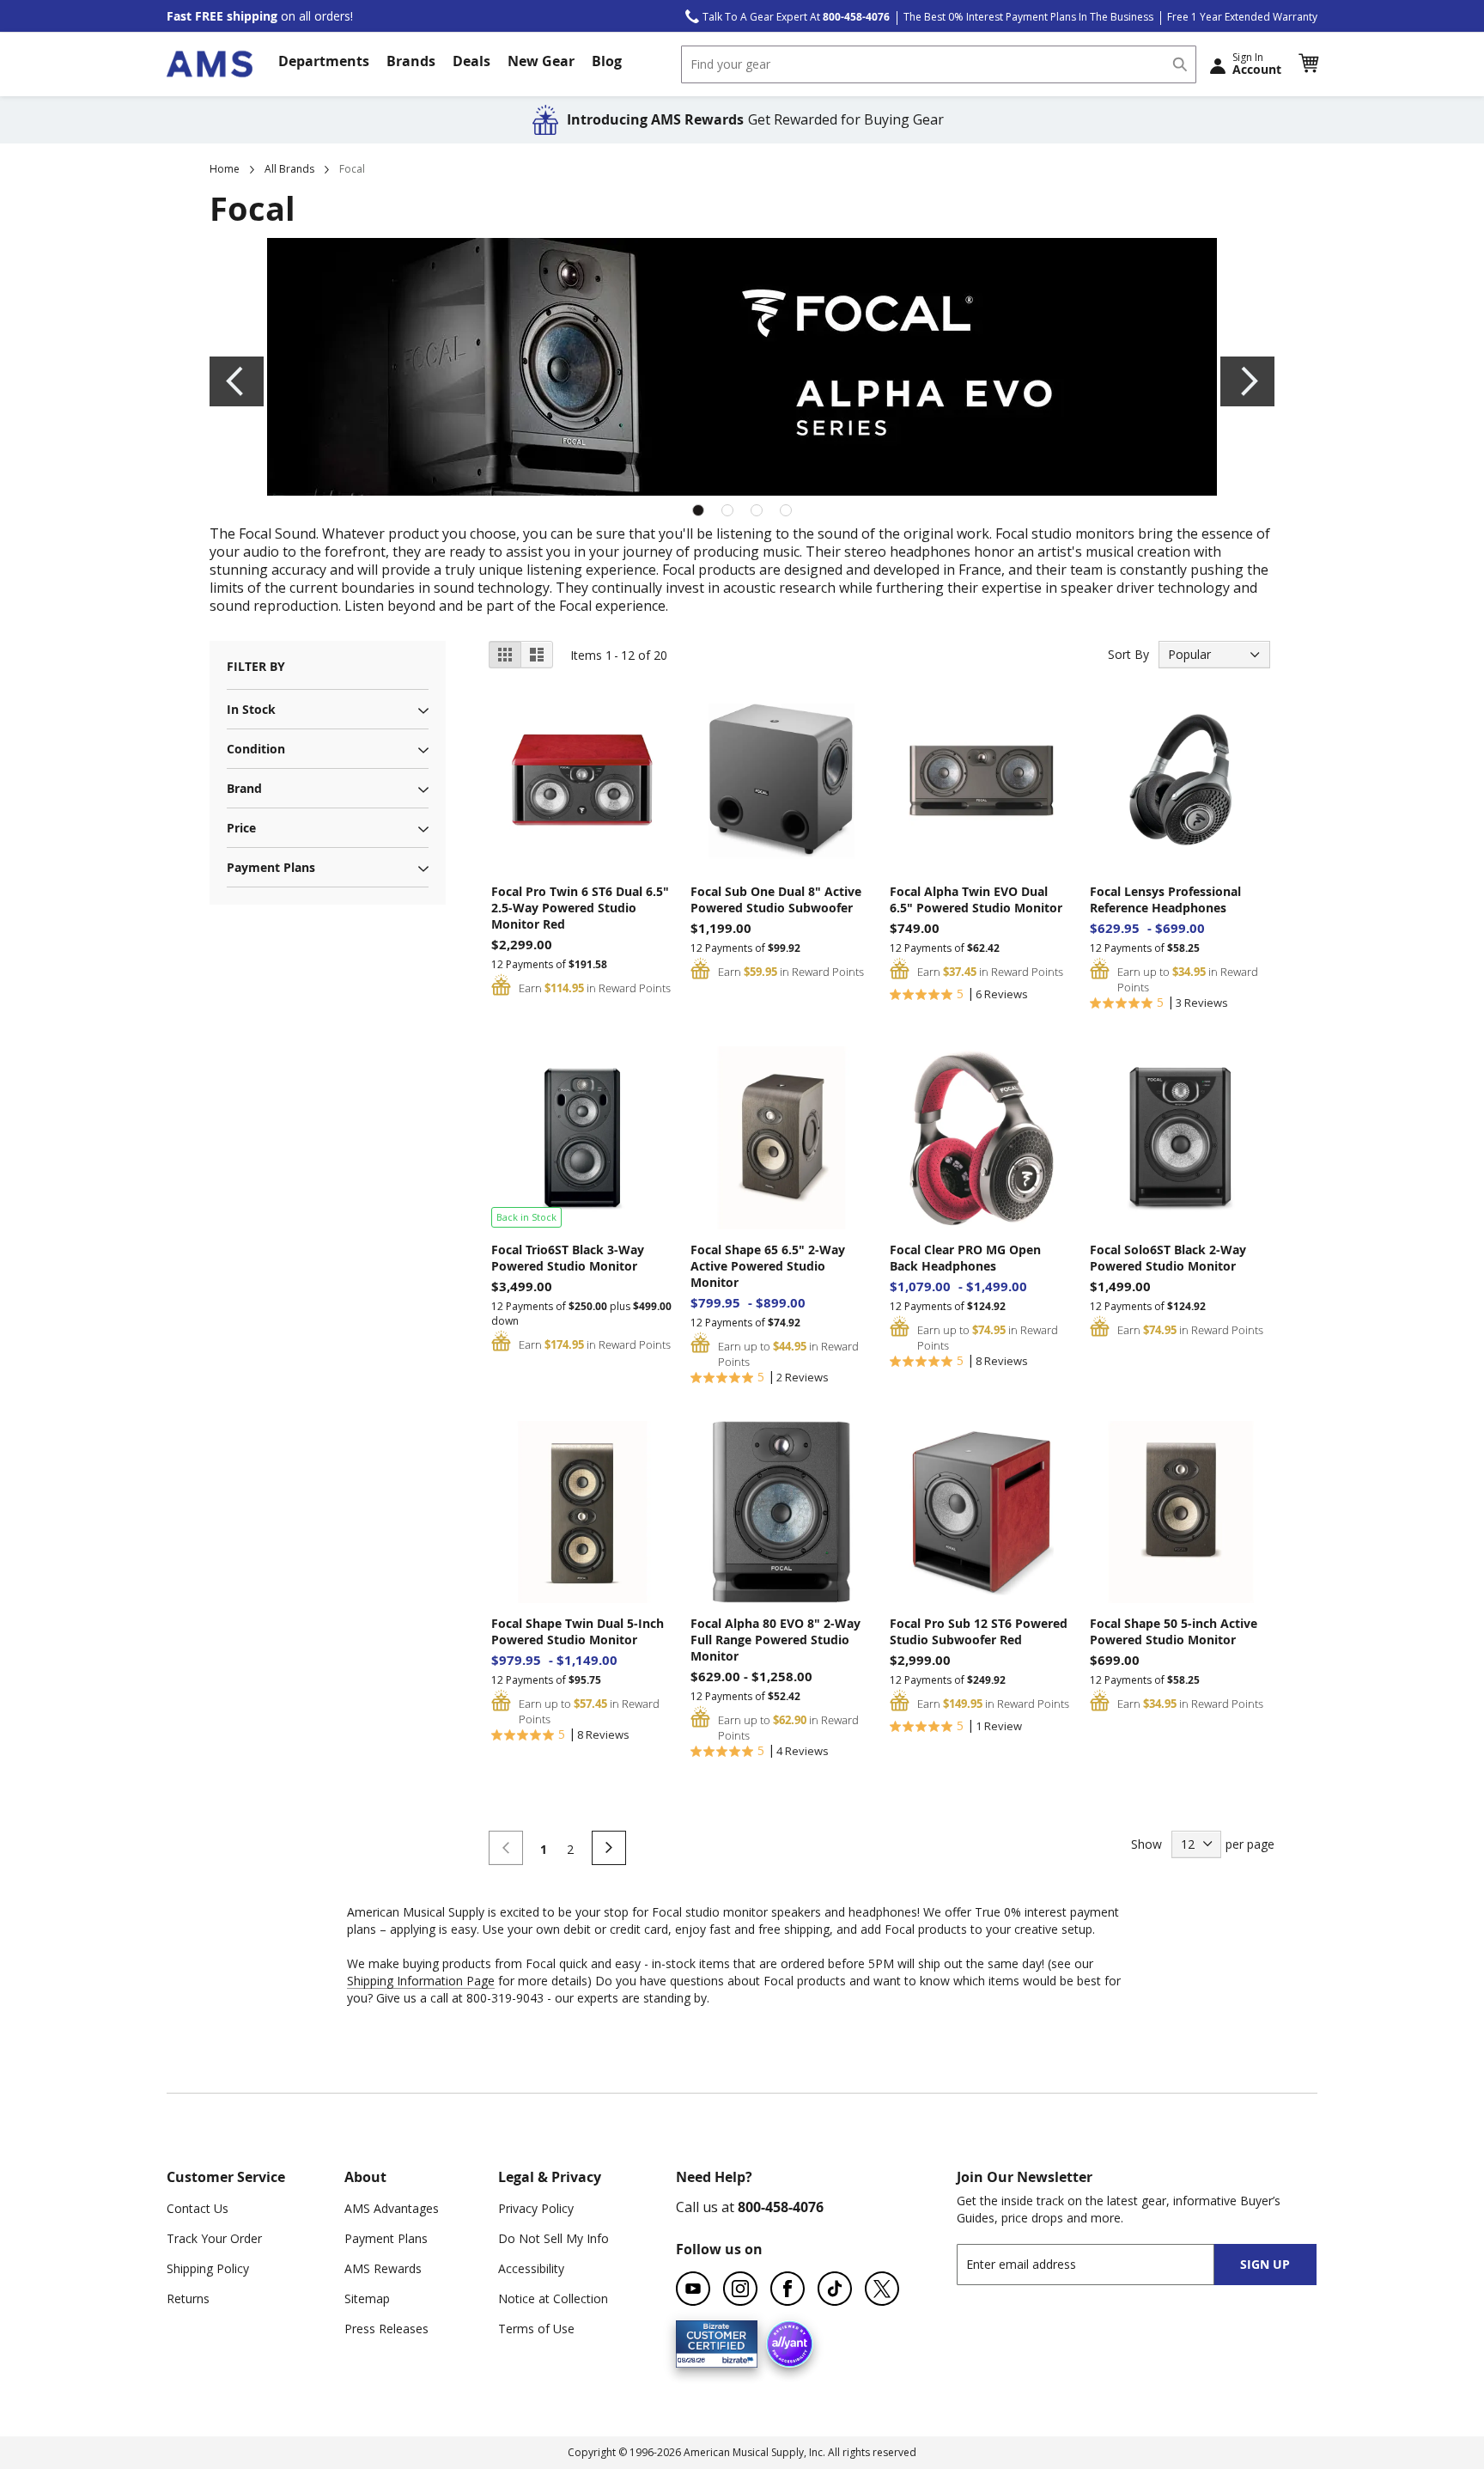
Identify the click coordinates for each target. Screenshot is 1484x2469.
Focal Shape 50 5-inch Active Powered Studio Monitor (1174, 1631)
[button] (1308, 64)
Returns (188, 2298)
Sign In (1257, 64)
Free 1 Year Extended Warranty (1242, 17)
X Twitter (882, 2289)
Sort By (1128, 654)
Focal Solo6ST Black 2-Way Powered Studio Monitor (1168, 1258)
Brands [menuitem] (411, 61)
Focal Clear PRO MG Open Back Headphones (965, 1258)
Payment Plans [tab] (271, 867)
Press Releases (386, 2329)
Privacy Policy (536, 2208)
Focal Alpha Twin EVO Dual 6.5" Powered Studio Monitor (976, 899)
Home (225, 169)
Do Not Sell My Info (553, 2238)
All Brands (289, 169)
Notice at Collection (553, 2298)
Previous (237, 381)
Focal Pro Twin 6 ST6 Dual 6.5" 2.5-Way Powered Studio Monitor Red (580, 908)
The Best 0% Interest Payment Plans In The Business (1028, 17)
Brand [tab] (244, 788)
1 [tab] (698, 510)
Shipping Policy (208, 2268)
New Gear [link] (541, 61)
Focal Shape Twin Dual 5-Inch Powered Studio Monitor (578, 1631)
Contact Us (198, 2208)
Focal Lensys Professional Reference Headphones (1165, 899)
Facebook (788, 2289)
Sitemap (367, 2298)
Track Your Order (214, 2238)
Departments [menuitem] (324, 61)
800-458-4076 (781, 2207)
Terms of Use (536, 2329)
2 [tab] (727, 510)
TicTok (835, 2289)
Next (1247, 381)
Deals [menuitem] (471, 61)
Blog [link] (607, 61)
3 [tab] (757, 510)
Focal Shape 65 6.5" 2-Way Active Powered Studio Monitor (768, 1266)
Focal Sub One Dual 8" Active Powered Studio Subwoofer (776, 899)
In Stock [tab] (251, 709)
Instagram (740, 2289)
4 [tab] (786, 510)
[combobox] (939, 64)
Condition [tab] (256, 749)
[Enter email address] (1101, 2264)
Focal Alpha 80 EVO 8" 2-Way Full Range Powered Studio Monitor (775, 1640)
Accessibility (531, 2268)
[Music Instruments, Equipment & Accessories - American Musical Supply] (210, 64)
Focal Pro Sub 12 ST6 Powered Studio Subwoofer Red (979, 1631)
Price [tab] (241, 828)
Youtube (693, 2289)
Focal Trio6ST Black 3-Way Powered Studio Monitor (568, 1258)
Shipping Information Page (421, 1981)
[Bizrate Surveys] (734, 2358)
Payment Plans (386, 2238)
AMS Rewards (383, 2268)
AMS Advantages (392, 2208)
